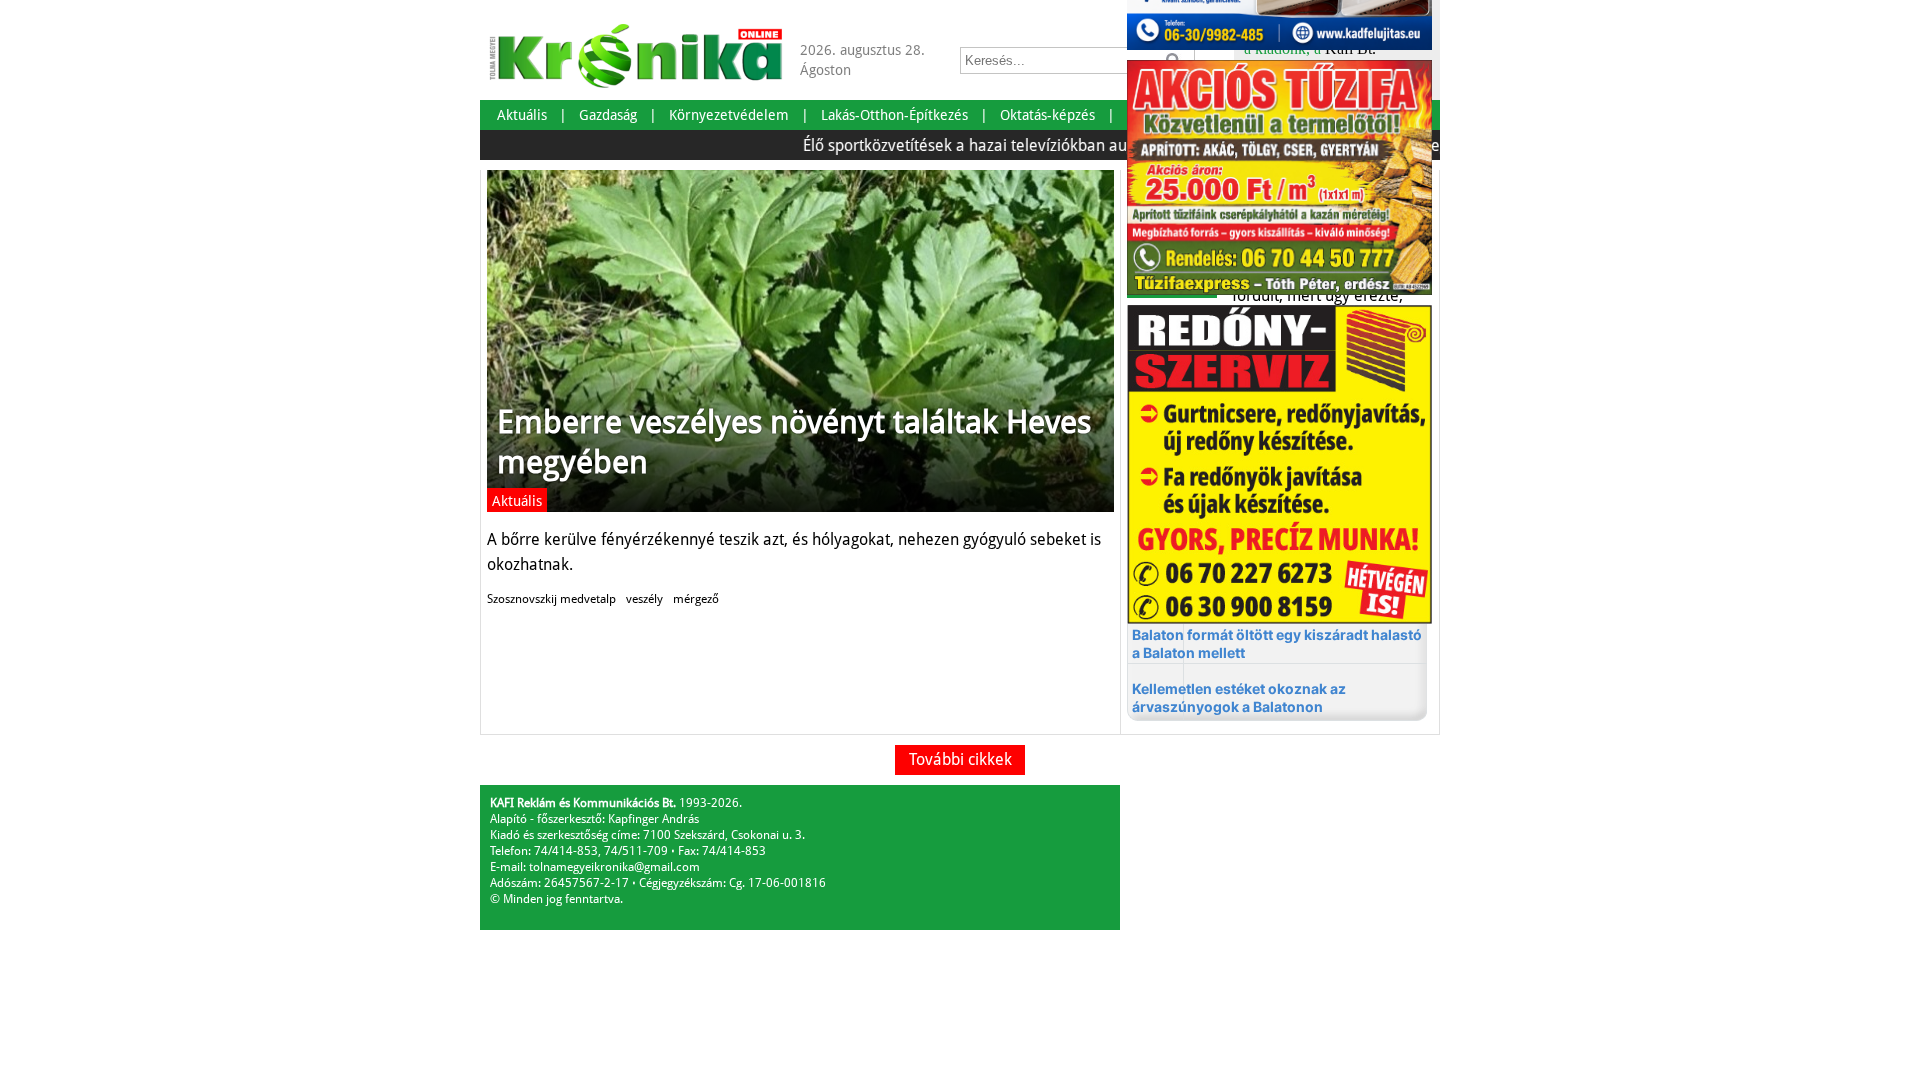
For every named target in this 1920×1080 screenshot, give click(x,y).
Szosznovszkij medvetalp (551, 599)
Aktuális (517, 501)
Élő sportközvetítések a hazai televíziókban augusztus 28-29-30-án (1011, 145)
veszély (644, 599)
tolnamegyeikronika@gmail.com (614, 867)
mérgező (696, 599)
